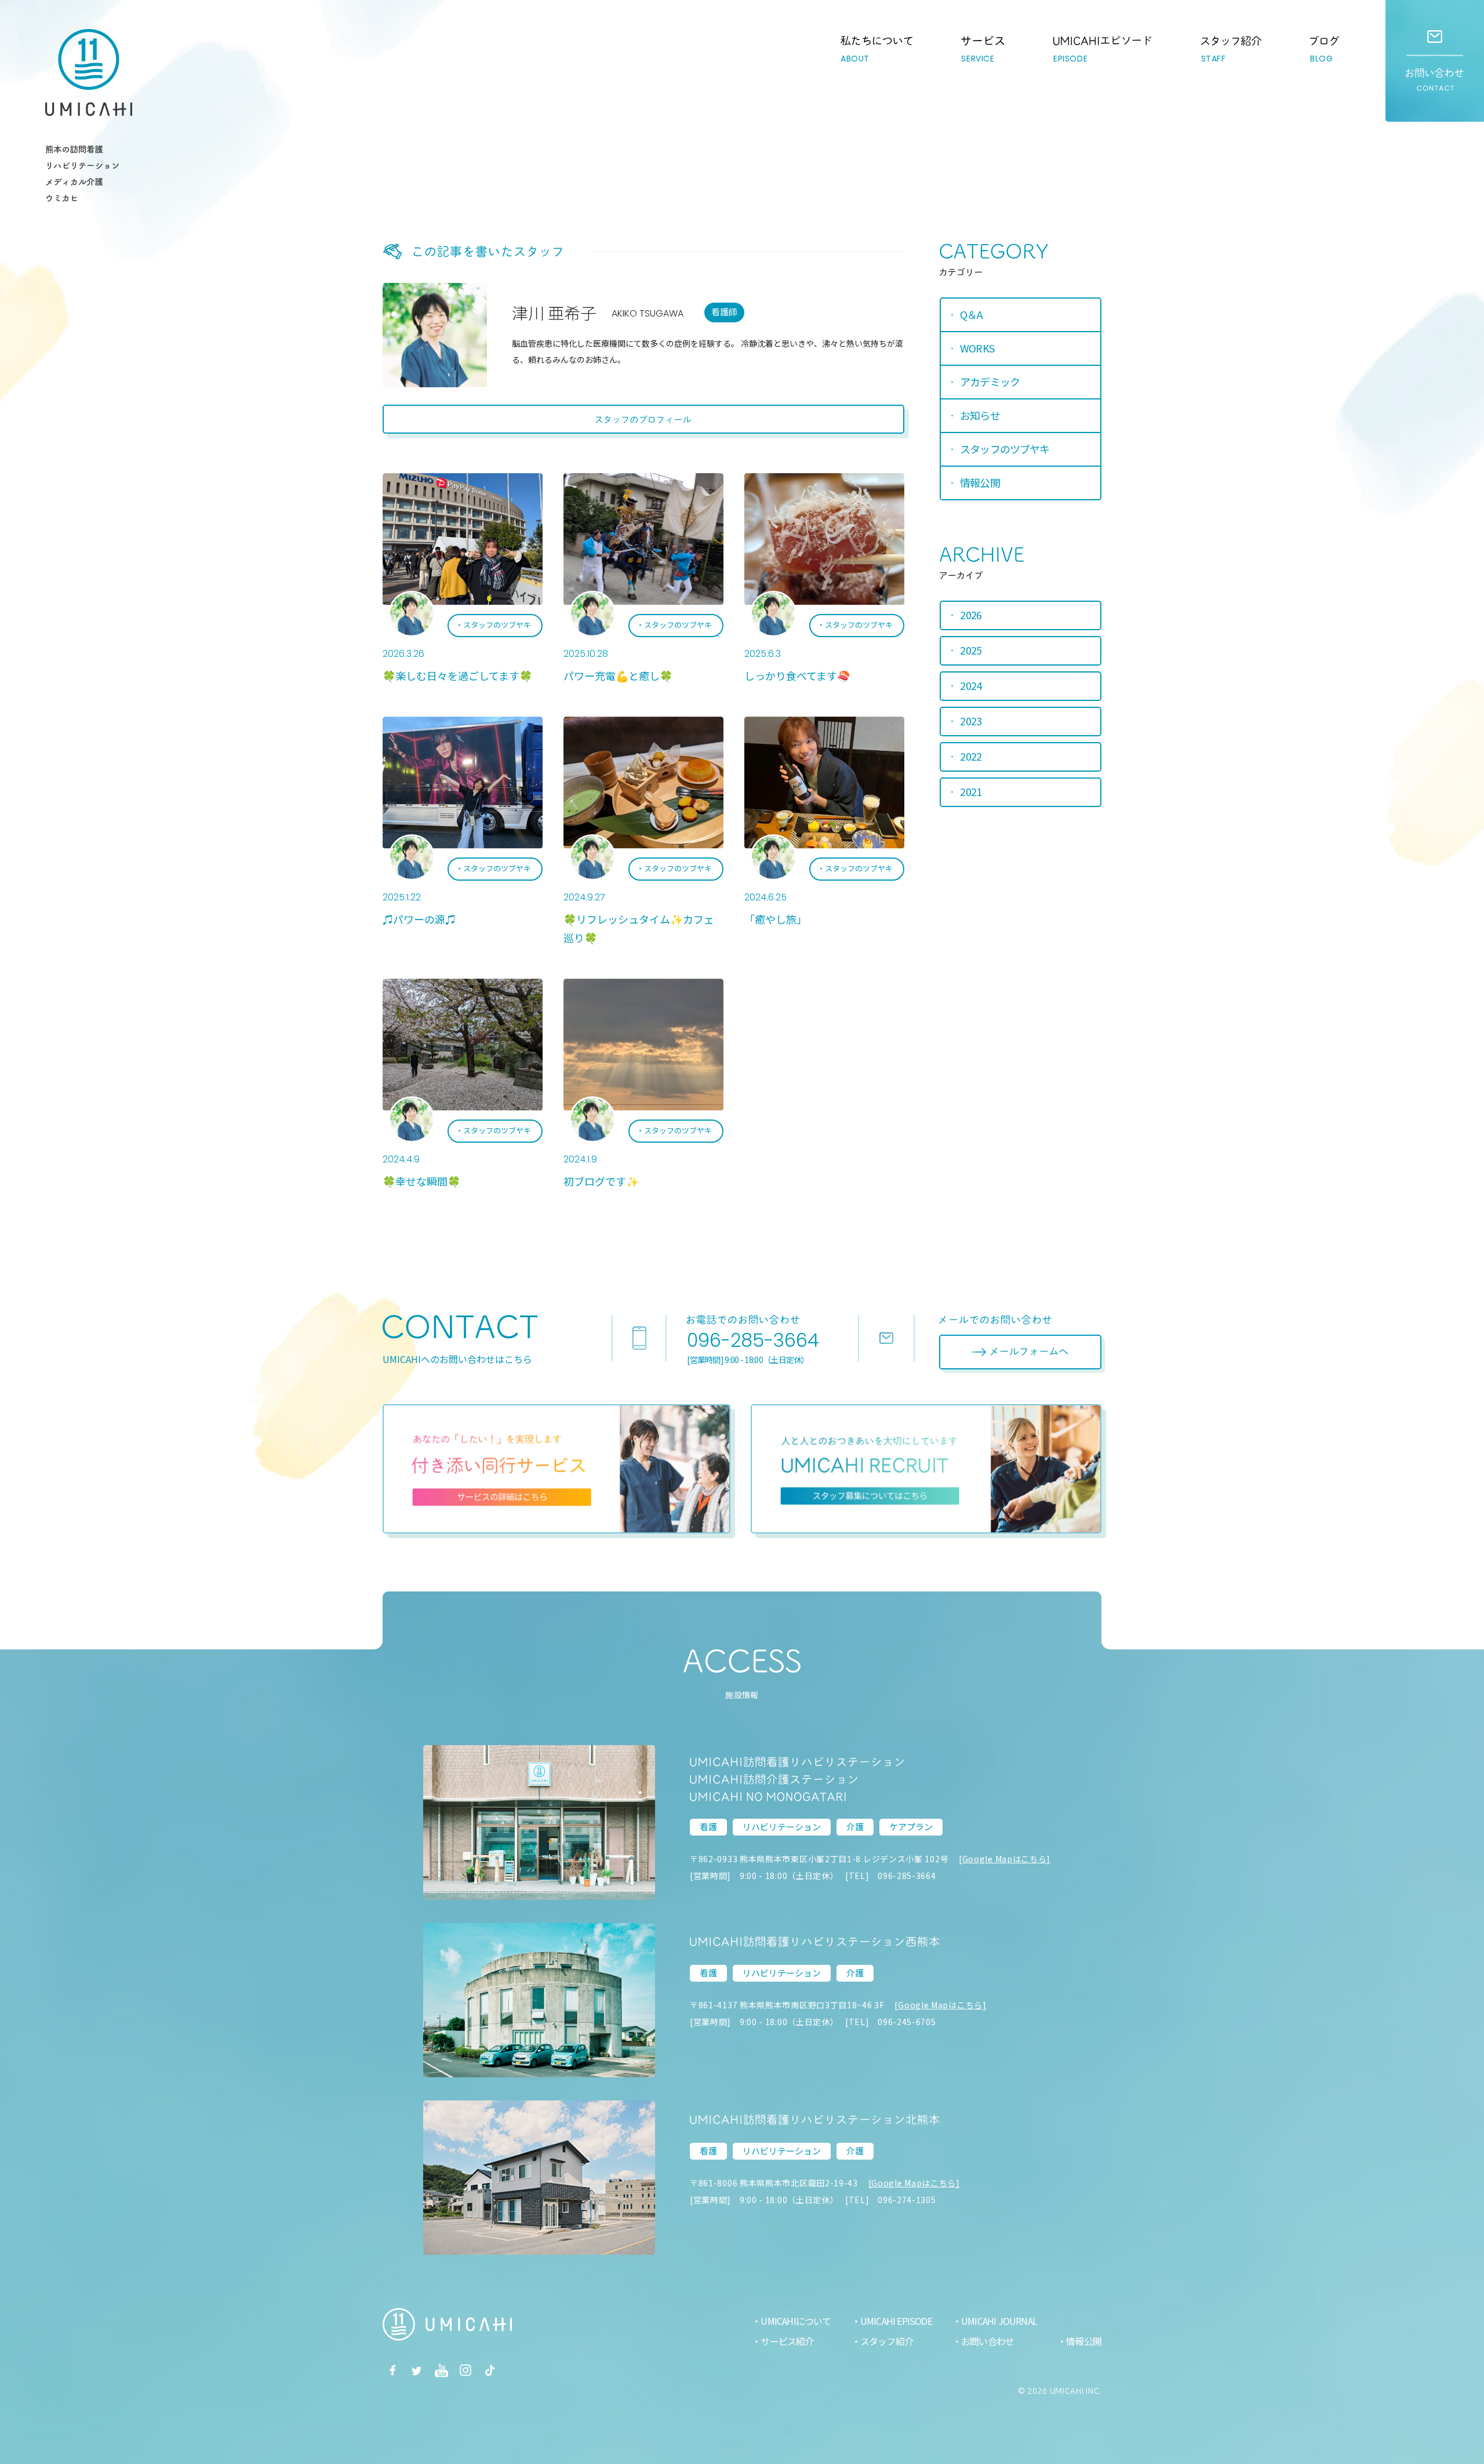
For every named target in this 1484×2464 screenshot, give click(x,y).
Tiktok (490, 2370)
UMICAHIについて (796, 2321)
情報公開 (980, 482)
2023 (971, 721)
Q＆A (971, 314)
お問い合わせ (1435, 61)
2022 (971, 756)
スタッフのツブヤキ (497, 625)
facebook (392, 2370)
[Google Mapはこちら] (1005, 1859)
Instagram (465, 2370)
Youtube (441, 2370)
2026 (971, 615)
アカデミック (990, 381)
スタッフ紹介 (887, 2341)
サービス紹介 (787, 2341)
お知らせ (980, 415)
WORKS (977, 348)
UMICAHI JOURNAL (999, 2321)
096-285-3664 (753, 1340)
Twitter (417, 2370)
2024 (971, 685)
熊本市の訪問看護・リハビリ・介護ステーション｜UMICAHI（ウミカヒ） (89, 72)
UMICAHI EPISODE (896, 2321)
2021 (971, 791)
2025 (971, 650)
